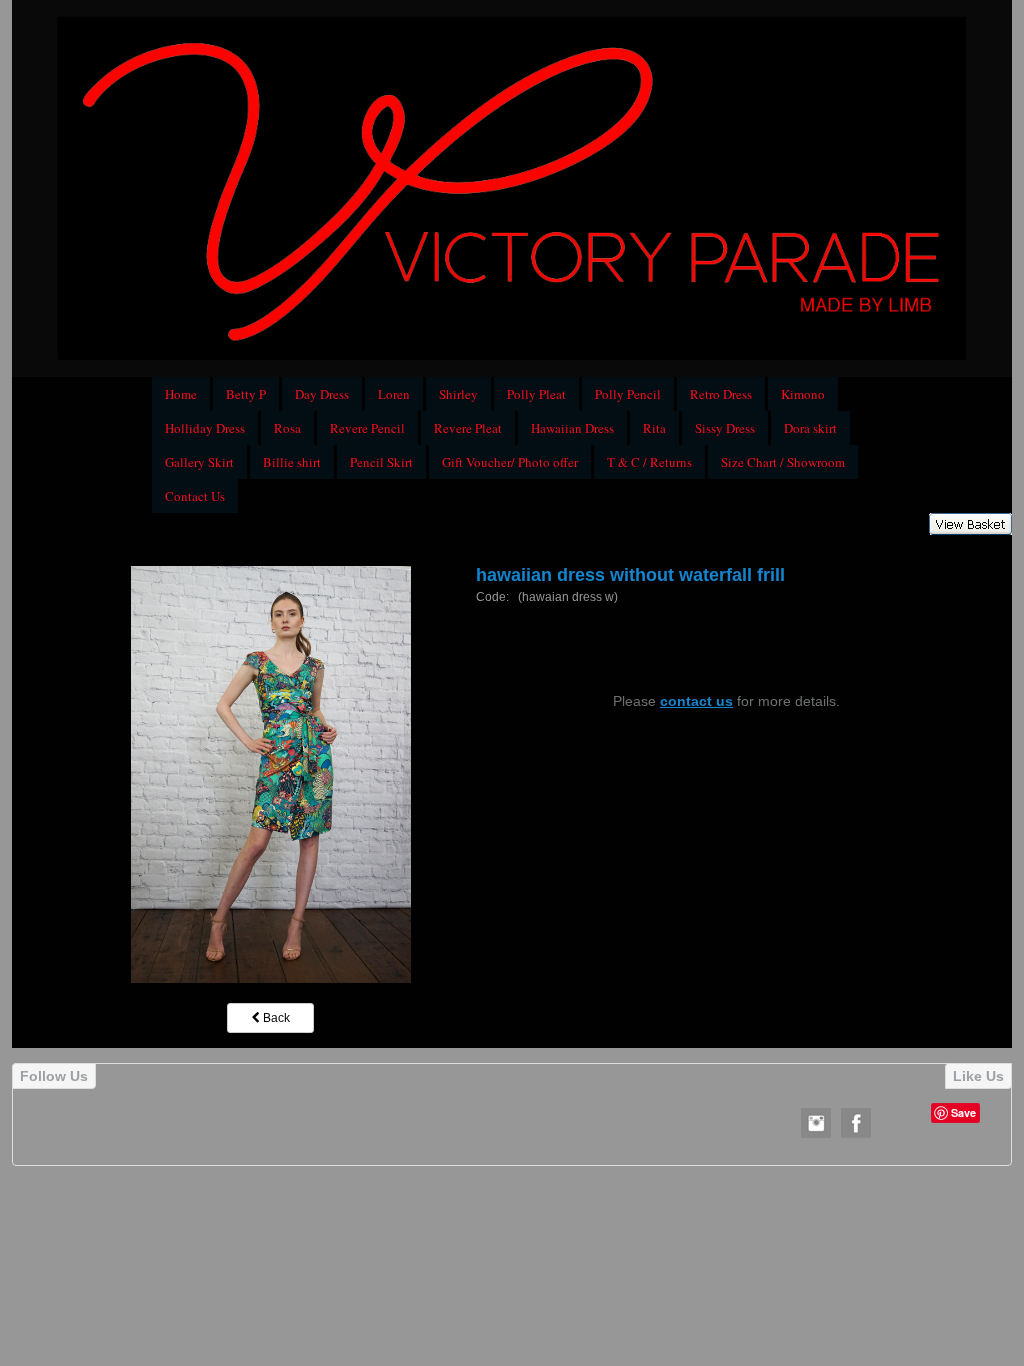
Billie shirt (292, 462)
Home (181, 394)
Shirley (458, 394)
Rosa (287, 428)
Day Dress (322, 394)
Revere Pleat (468, 428)
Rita (654, 428)
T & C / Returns (649, 462)
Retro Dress (721, 394)
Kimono (803, 394)
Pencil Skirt (381, 462)
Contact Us (195, 496)
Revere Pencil (367, 428)
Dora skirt (810, 428)
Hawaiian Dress (572, 428)
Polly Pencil (628, 394)
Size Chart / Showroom (783, 462)
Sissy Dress (725, 428)
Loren (394, 394)
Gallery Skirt (199, 462)
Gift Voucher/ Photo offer (510, 462)
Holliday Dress (205, 428)
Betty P (246, 394)
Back (275, 1018)
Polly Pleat (536, 394)
